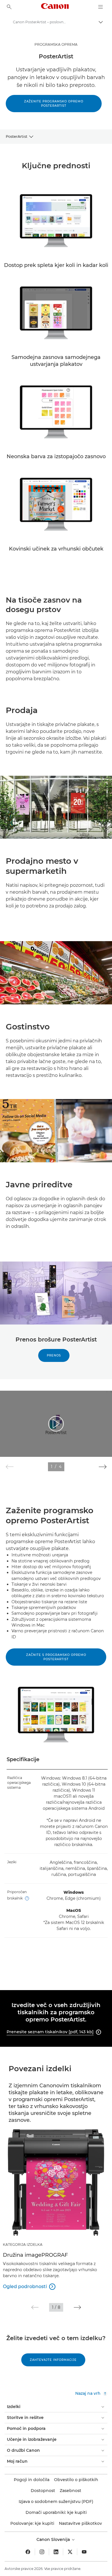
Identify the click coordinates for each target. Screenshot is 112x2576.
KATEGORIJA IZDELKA (23, 2245)
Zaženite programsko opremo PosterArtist (54, 104)
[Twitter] (70, 2552)
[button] (103, 1467)
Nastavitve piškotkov (80, 2523)
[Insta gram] (42, 2552)
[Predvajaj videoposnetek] (56, 1424)
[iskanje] (9, 7)
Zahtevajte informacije (53, 2360)
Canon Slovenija (54, 2539)
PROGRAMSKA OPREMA (56, 44)
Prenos (54, 1355)
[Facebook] (28, 2552)
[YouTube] (84, 2552)
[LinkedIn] (56, 2552)
